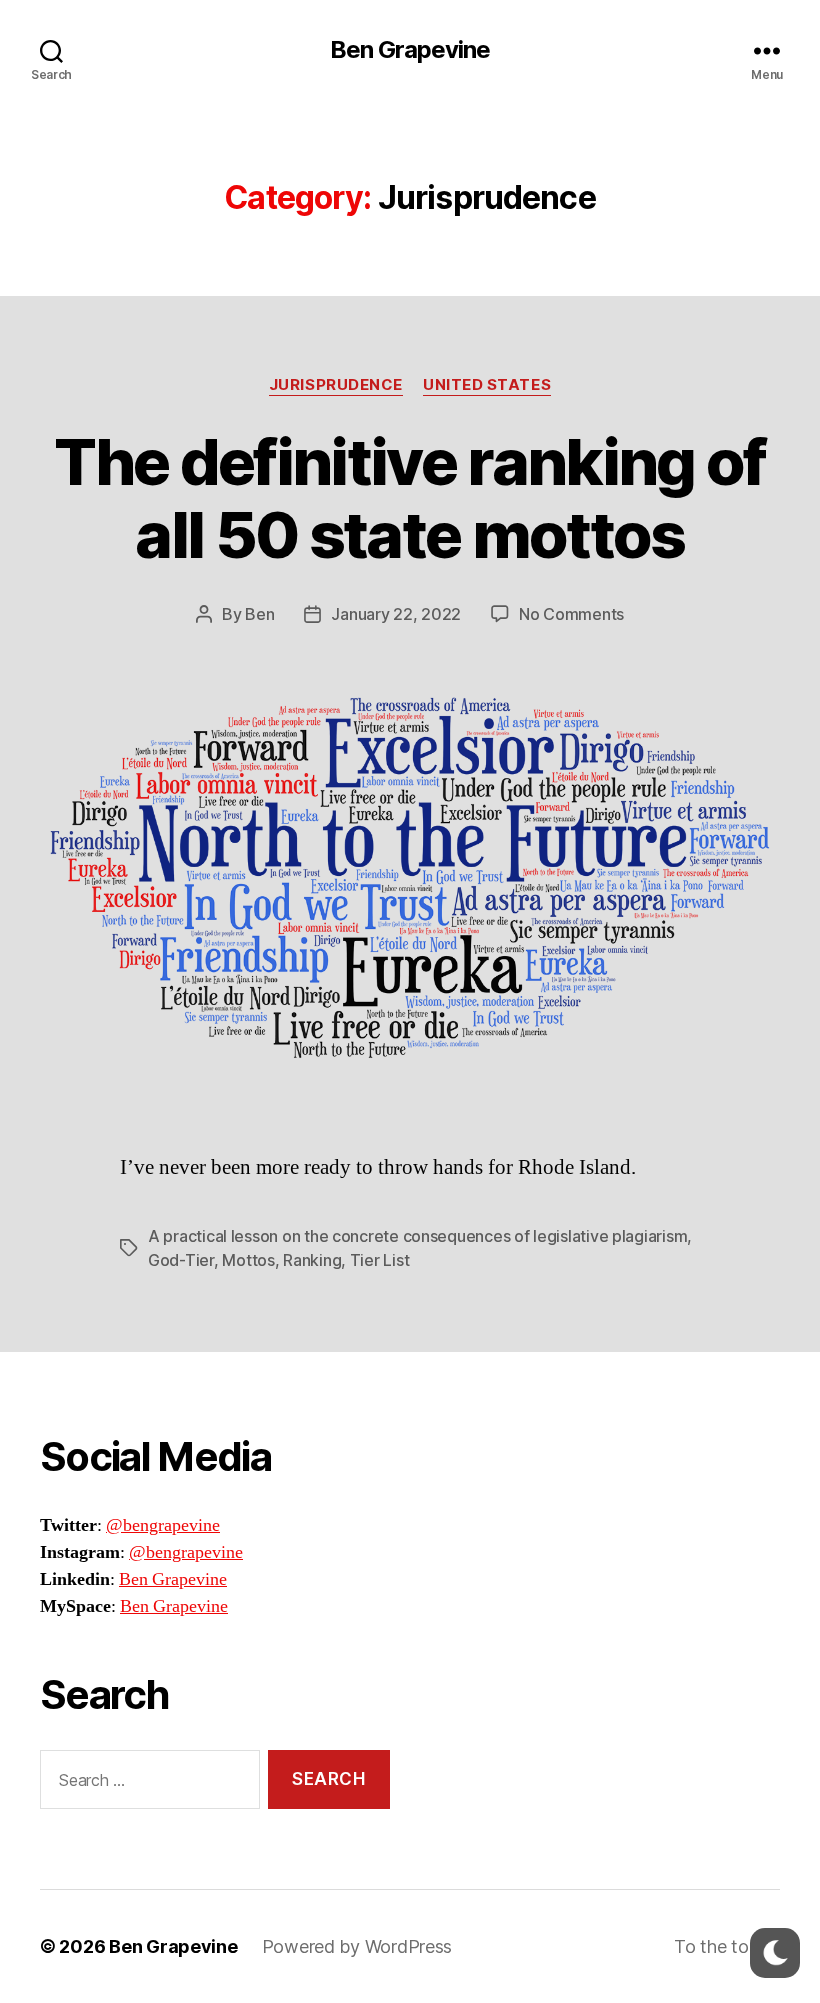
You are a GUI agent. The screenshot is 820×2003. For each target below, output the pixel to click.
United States (487, 385)
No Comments (571, 614)
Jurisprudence (336, 385)
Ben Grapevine (410, 50)
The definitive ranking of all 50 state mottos (410, 498)
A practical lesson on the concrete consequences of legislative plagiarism (417, 1236)
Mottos (248, 1260)
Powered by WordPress (357, 1946)
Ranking (312, 1260)
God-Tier (181, 1260)
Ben (259, 614)
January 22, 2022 (396, 614)
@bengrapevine (163, 1525)
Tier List (380, 1260)
